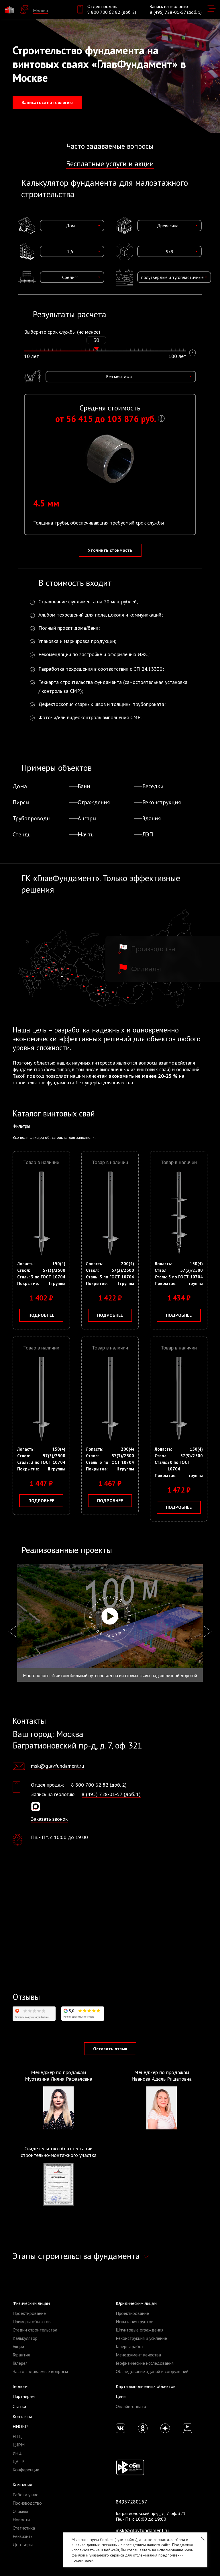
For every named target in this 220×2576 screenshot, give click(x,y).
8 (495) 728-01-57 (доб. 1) (176, 12)
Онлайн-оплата (131, 2406)
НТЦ (17, 2436)
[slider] (96, 349)
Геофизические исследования (145, 2363)
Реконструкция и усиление (141, 2338)
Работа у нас (25, 2495)
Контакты (22, 2416)
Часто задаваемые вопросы (110, 146)
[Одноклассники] (143, 2428)
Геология (21, 2386)
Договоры (23, 2544)
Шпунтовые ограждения (140, 2330)
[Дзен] (165, 2428)
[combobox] (72, 226)
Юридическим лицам (136, 2303)
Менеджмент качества (138, 2355)
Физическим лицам (31, 2303)
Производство (27, 2503)
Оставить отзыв (110, 2049)
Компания (22, 2485)
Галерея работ (130, 2346)
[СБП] (130, 2467)
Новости (21, 2520)
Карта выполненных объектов (146, 2386)
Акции (18, 2346)
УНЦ (17, 2453)
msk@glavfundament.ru (57, 1766)
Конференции (26, 2470)
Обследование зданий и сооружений (152, 2371)
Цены (121, 2396)
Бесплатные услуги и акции (110, 164)
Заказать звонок (49, 1819)
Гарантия (21, 2355)
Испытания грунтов (135, 2321)
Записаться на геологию (47, 102)
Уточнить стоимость (110, 550)
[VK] (120, 2428)
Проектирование (29, 2313)
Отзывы (20, 2511)
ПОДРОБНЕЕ (41, 1315)
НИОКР (20, 2426)
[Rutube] (187, 2428)
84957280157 (131, 2502)
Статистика (24, 2528)
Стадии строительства (35, 2330)
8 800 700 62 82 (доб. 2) (112, 12)
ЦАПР (18, 2461)
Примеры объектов (32, 2321)
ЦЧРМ (19, 2445)
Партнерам (24, 2396)
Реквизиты (23, 2536)
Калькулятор (25, 2338)
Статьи (19, 2406)
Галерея (20, 2363)
